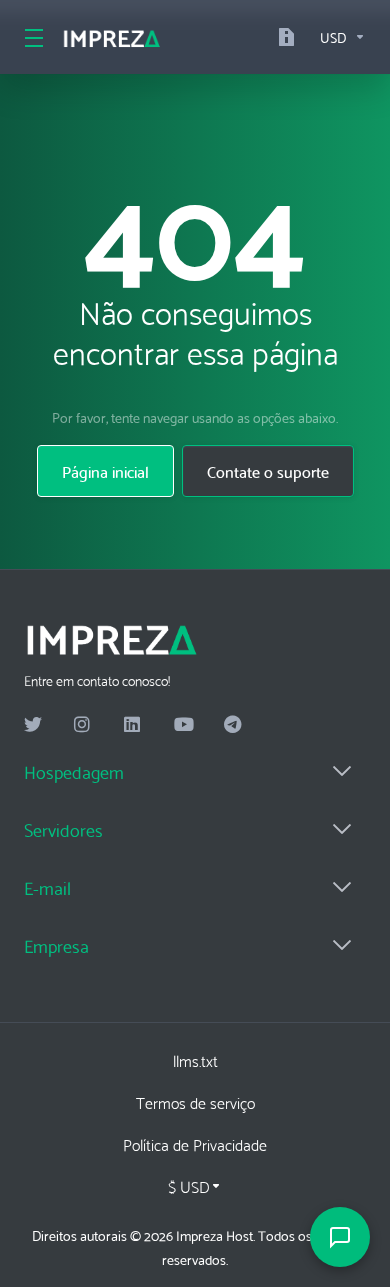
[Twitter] (33, 725)
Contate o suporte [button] (268, 470)
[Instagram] (83, 725)
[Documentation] (291, 37)
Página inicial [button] (105, 470)
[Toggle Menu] (31, 37)
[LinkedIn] (133, 725)
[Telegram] (233, 725)
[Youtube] (183, 725)
